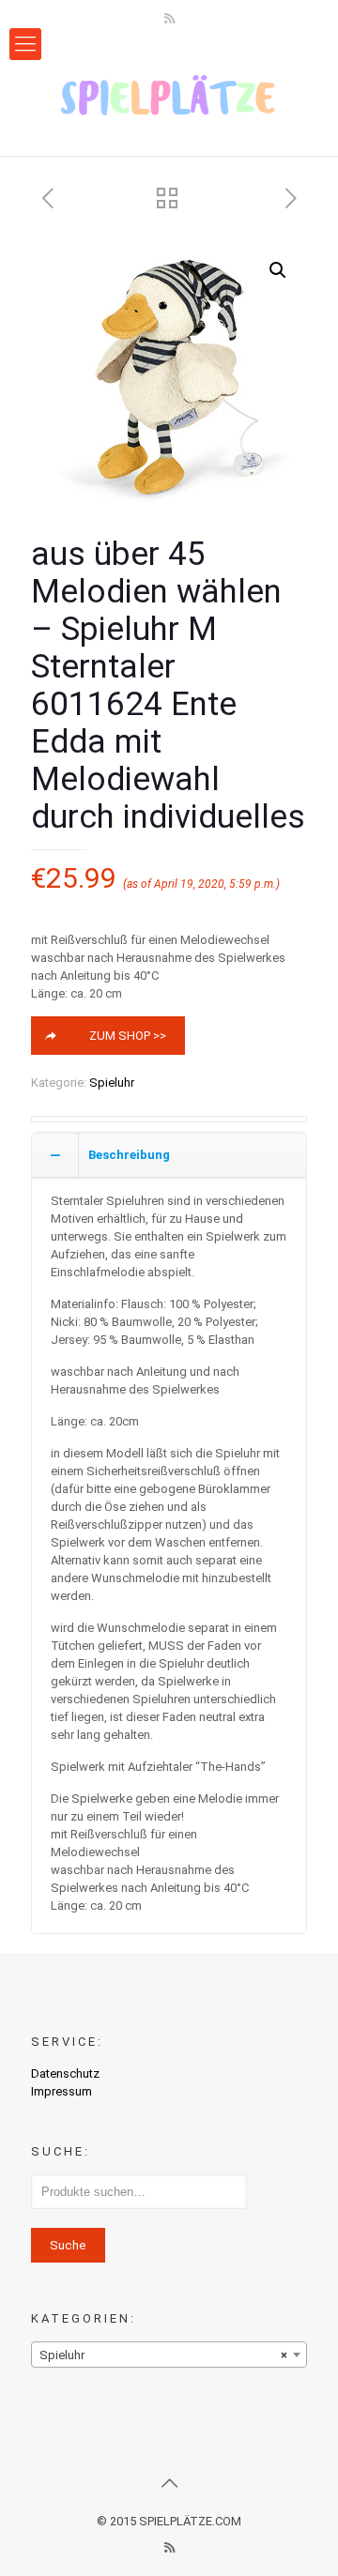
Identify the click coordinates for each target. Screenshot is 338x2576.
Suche (68, 2245)
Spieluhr (112, 1082)
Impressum (61, 2091)
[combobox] (169, 2355)
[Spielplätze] (169, 95)
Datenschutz (65, 2073)
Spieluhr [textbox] (163, 2355)
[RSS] (169, 19)
